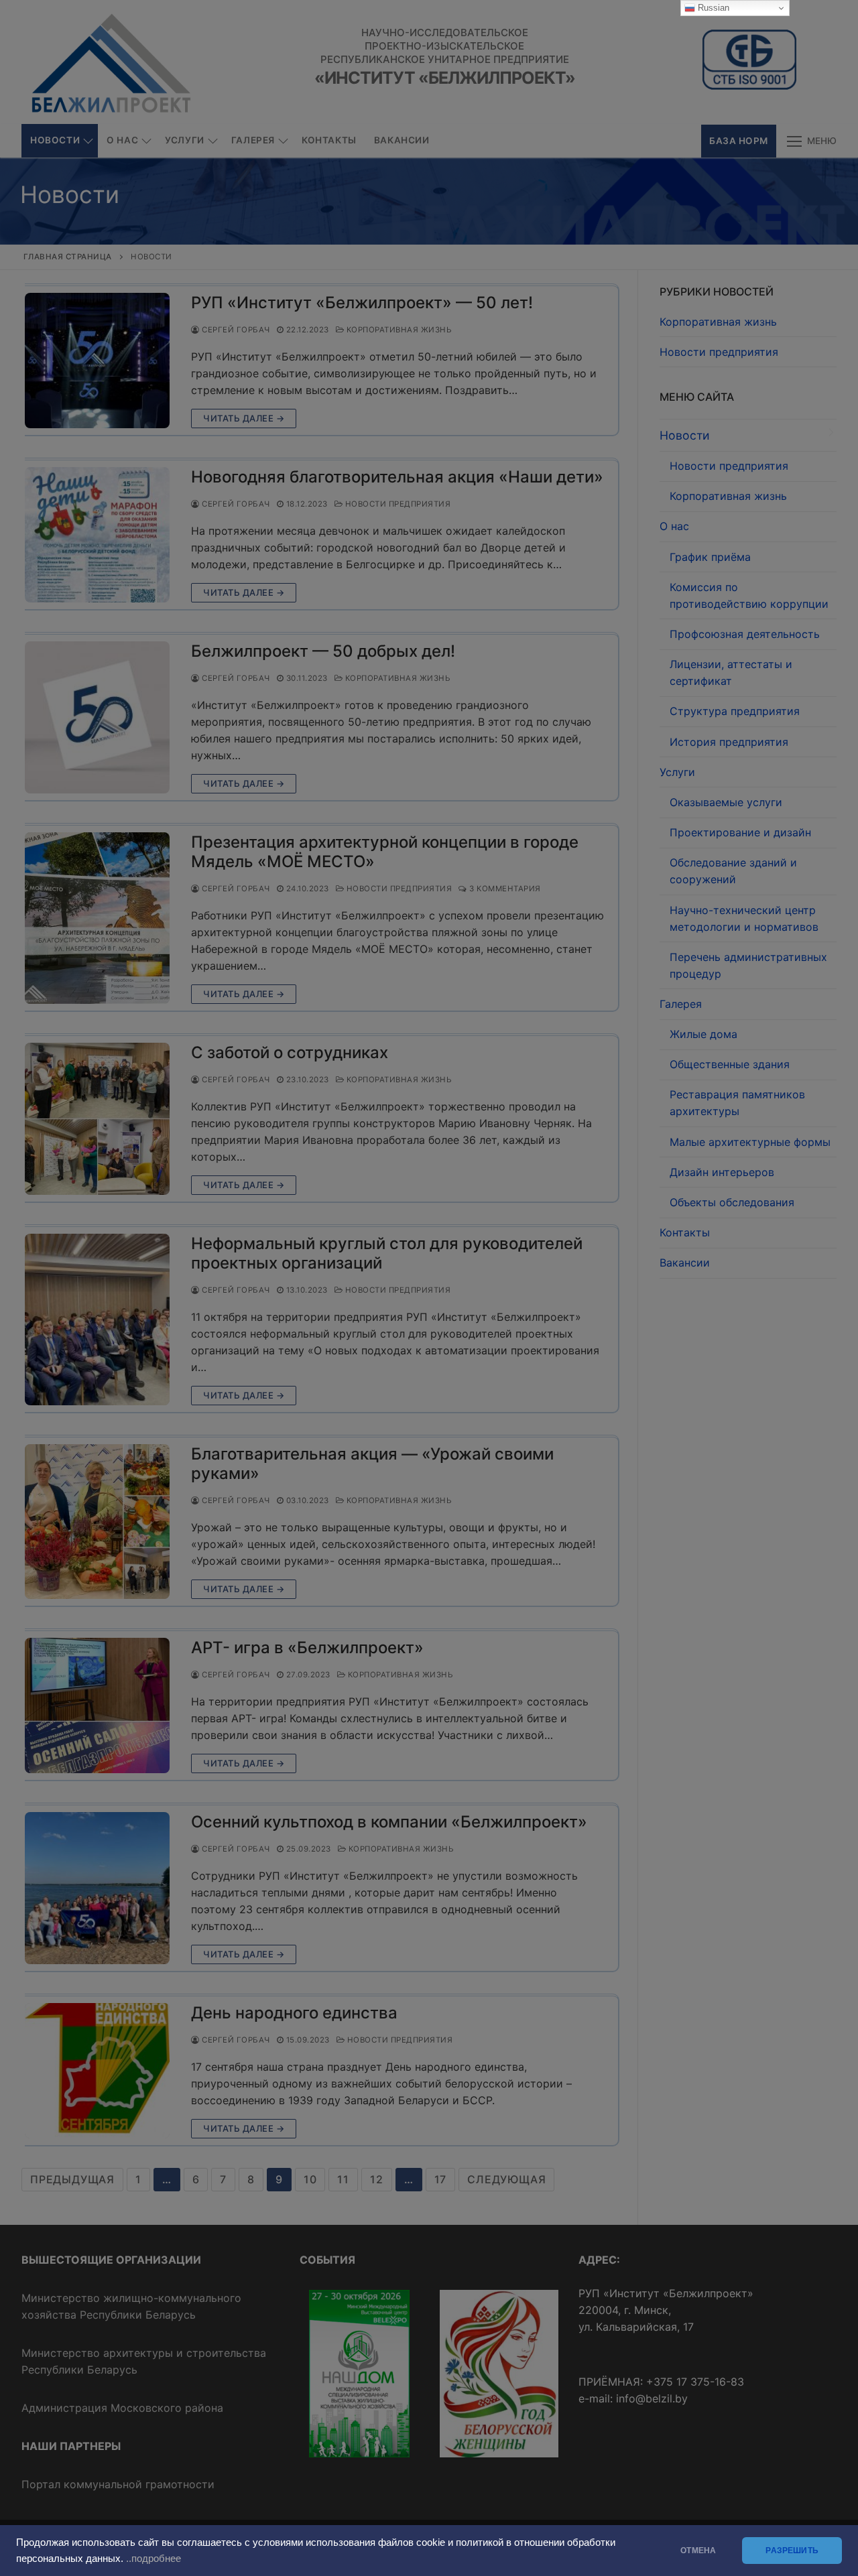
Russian (712, 8)
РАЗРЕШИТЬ (792, 2551)
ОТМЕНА (698, 2551)
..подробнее (154, 2559)
